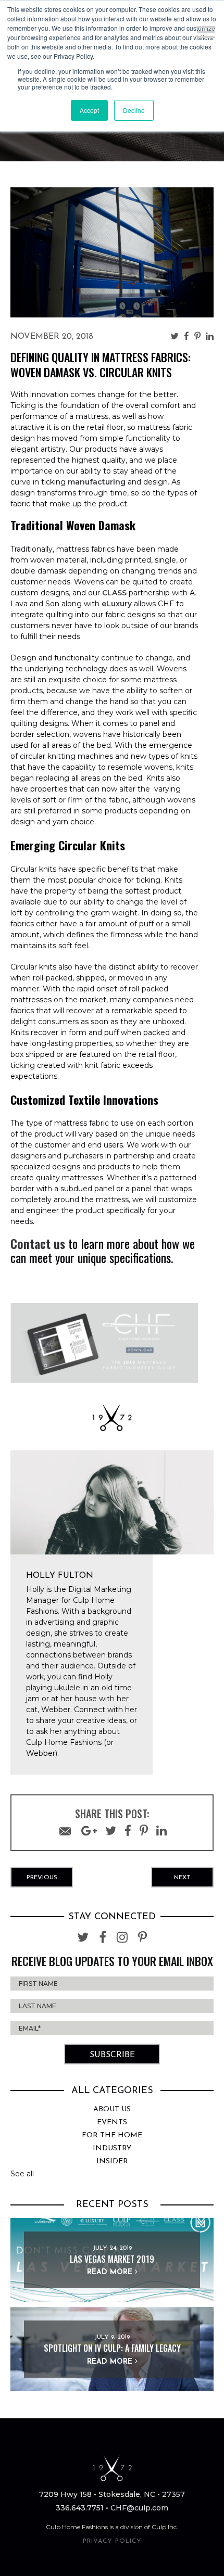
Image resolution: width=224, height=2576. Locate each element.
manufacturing (97, 482)
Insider (112, 2161)
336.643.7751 (80, 2508)
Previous (42, 1878)
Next (182, 1878)
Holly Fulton (60, 1576)
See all (22, 2174)
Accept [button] (89, 110)
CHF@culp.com (139, 2508)
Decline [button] (134, 110)
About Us (112, 2109)
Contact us (38, 1243)
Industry (112, 2148)
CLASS (114, 593)
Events (112, 2122)
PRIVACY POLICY (112, 2541)
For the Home (112, 2135)
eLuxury (117, 604)
